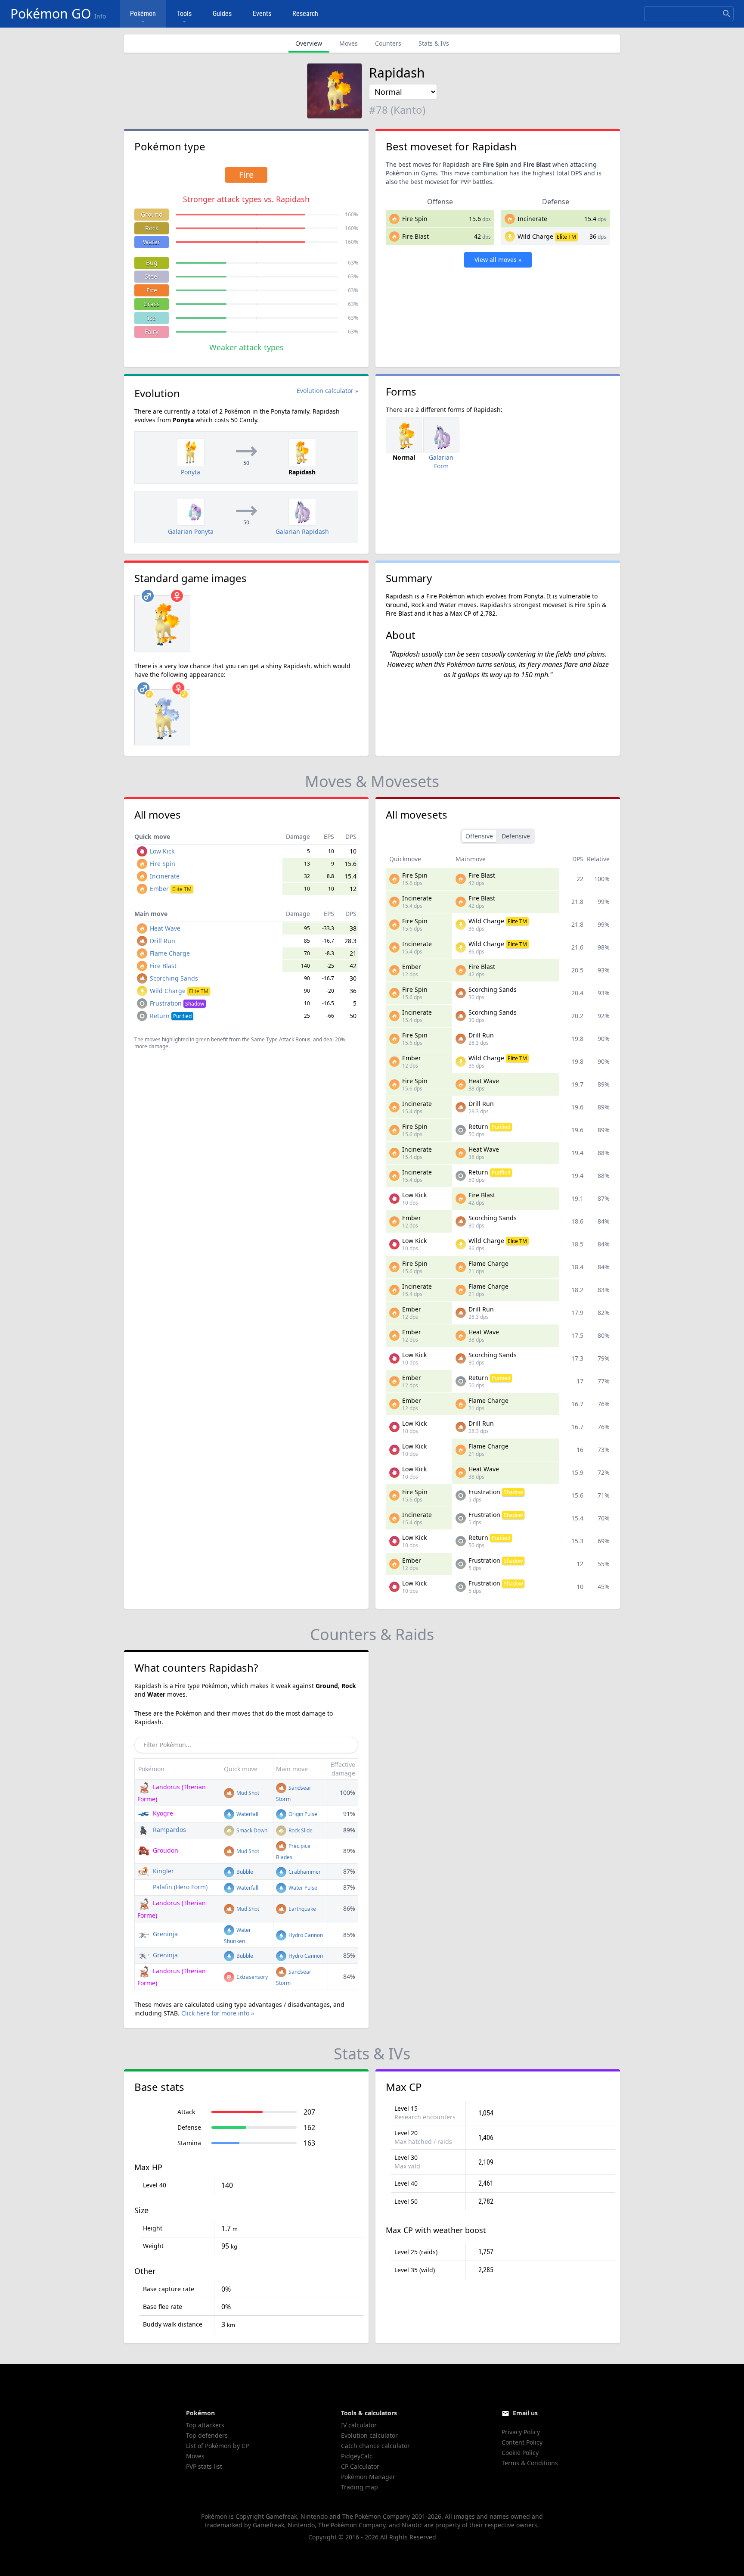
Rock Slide (300, 1830)
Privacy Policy (521, 2432)
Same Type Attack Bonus (281, 1039)
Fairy (152, 332)
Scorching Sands (174, 978)
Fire (152, 290)
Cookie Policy (520, 2453)
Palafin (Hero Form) (179, 1887)
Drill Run (163, 941)
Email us (525, 2413)
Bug (152, 263)
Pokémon (143, 14)
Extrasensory (251, 1977)
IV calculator (359, 2425)
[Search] (727, 14)
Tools (184, 14)
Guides (222, 14)
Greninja (164, 1934)
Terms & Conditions (530, 2463)
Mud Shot (247, 1793)
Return (171, 1016)
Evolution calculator (369, 2435)
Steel (152, 276)
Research (305, 14)
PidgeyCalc (357, 2456)
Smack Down (251, 1830)
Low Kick (162, 851)
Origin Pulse (302, 1814)
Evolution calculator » (327, 391)
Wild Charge (535, 236)
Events (262, 14)
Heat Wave (165, 928)
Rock (152, 228)
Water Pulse (302, 1888)
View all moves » (498, 260)
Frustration (177, 1003)
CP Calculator (360, 2466)
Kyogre (162, 1813)
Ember (171, 889)
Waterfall (247, 1814)
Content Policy (522, 2442)
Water (152, 242)
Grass (152, 304)
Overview (309, 43)
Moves (349, 43)
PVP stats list (204, 2466)
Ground (152, 214)
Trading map (360, 2487)
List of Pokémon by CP (217, 2446)
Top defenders (207, 2435)
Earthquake (302, 1909)
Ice (152, 318)
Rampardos (169, 1830)
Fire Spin (415, 219)
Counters (388, 43)
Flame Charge (170, 953)
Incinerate (532, 219)
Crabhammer (304, 1872)
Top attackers (205, 2425)
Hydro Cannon (305, 1935)
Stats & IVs (434, 43)
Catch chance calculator (375, 2446)
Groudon (165, 1850)
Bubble (244, 1872)
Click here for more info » (218, 2013)
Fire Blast (415, 236)
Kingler (163, 1871)
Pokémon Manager (368, 2477)
